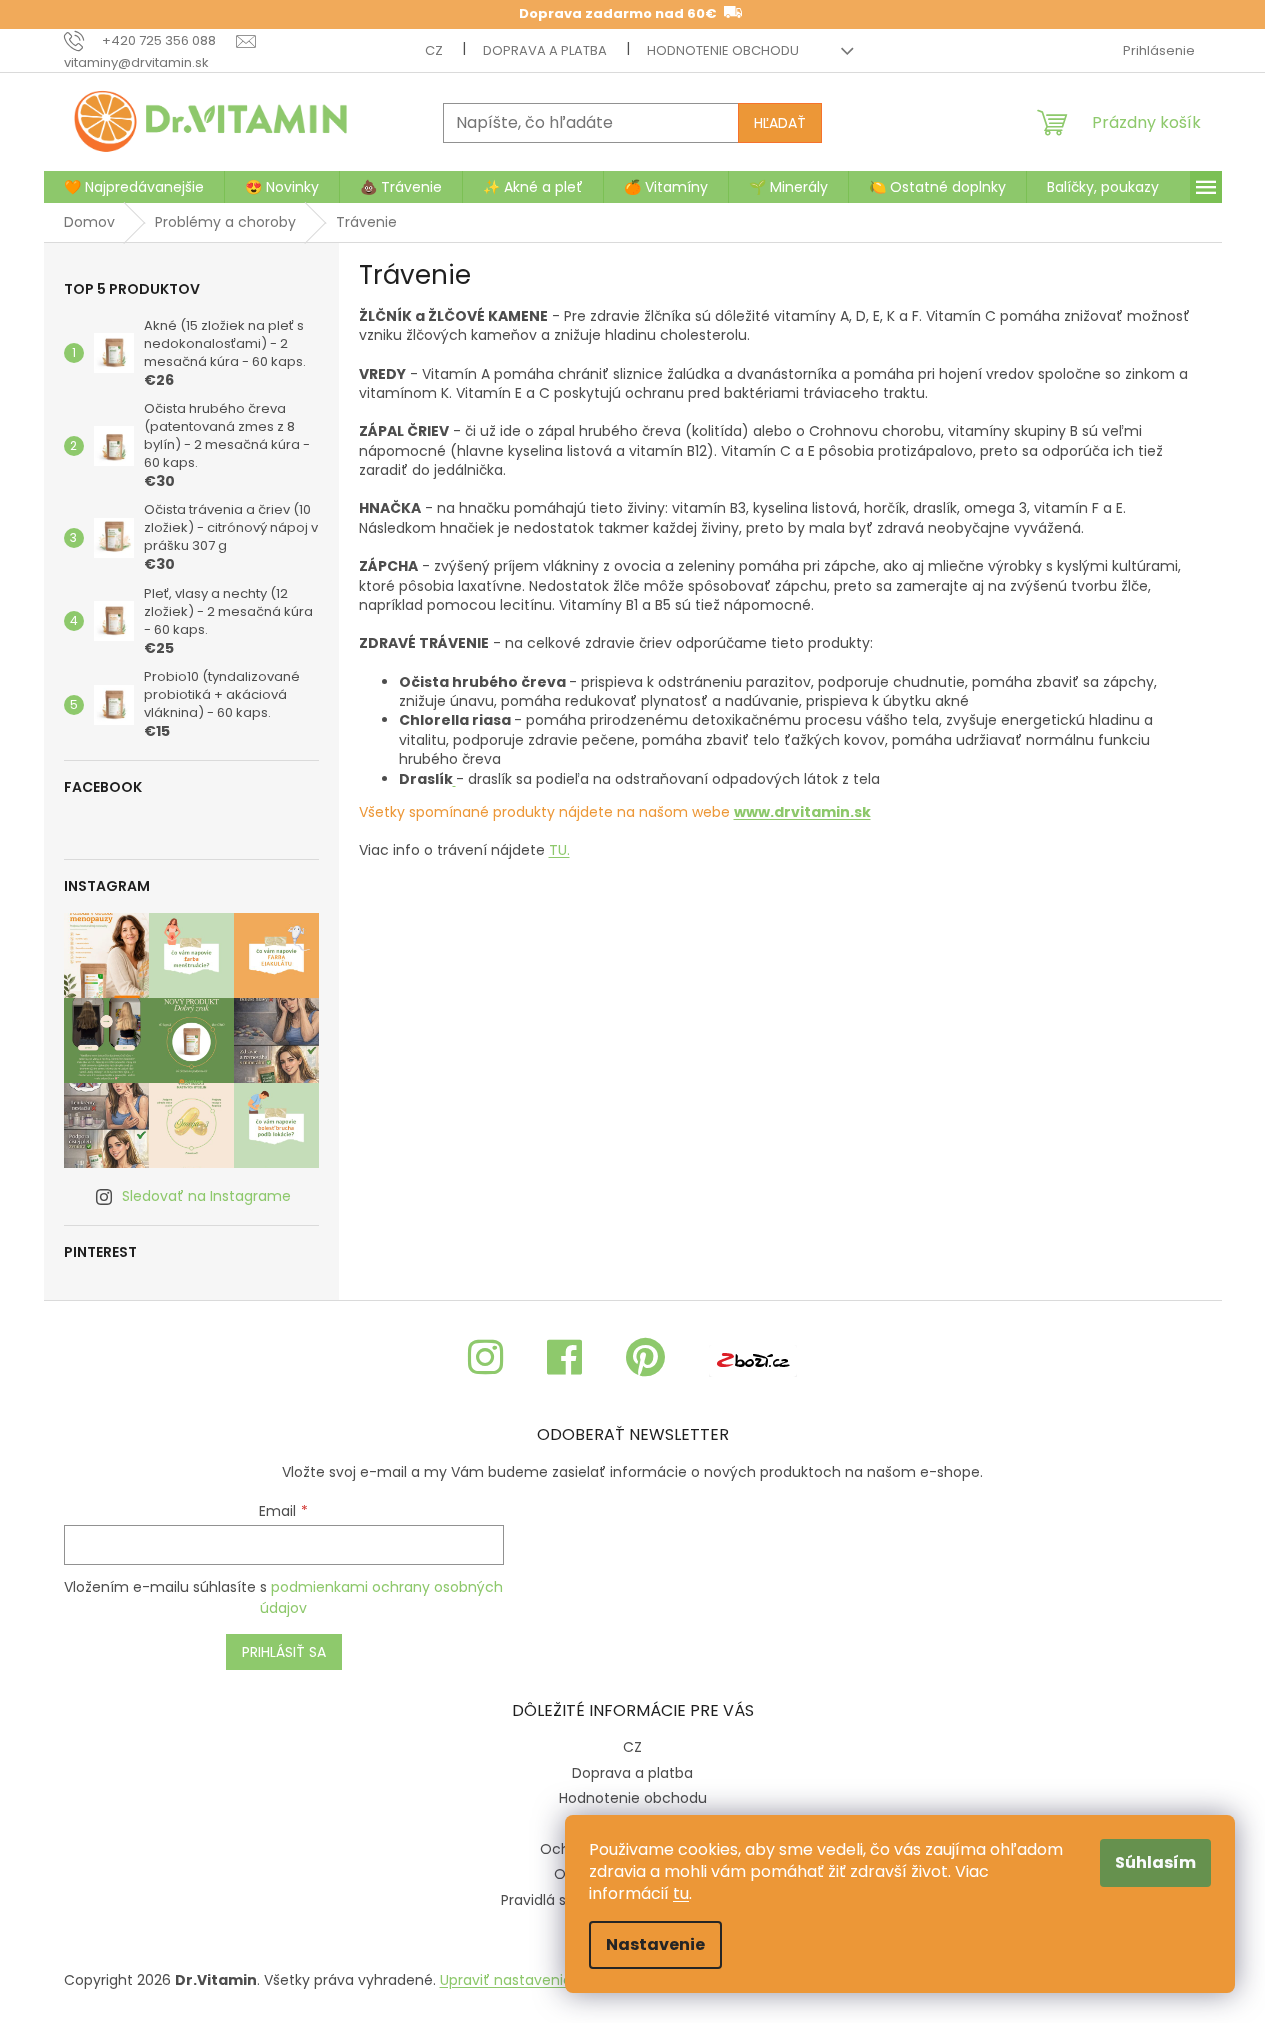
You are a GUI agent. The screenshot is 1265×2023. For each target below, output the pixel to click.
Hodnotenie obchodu (723, 50)
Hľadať (780, 123)
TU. (559, 850)
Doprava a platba (545, 50)
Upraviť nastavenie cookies (534, 1980)
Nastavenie (655, 1944)
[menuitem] (134, 187)
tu (681, 1893)
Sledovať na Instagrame (206, 1196)
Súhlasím (1155, 1862)
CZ (434, 50)
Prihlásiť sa (284, 1652)
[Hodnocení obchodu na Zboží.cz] (753, 1358)
